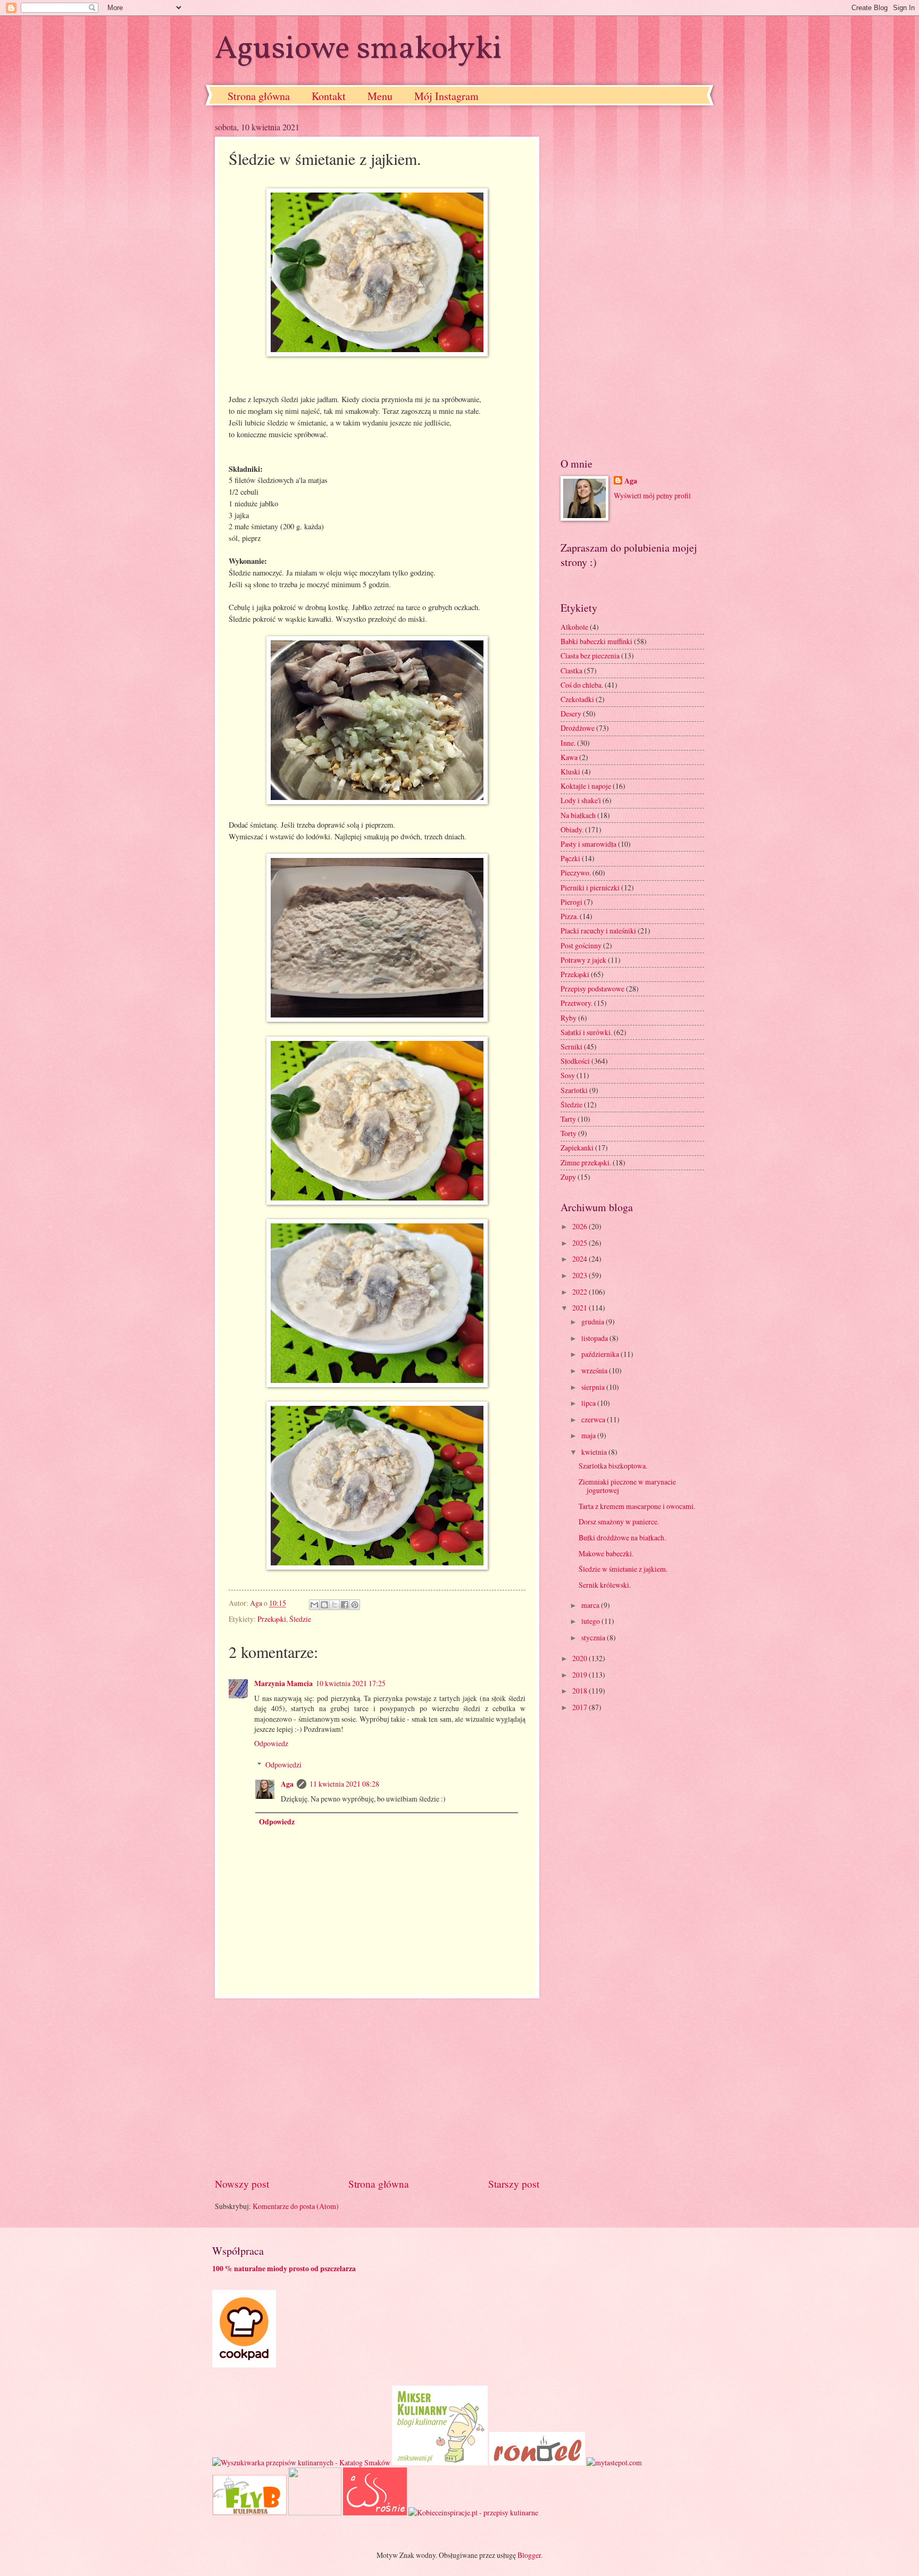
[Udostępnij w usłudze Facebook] (345, 1605)
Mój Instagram (446, 96)
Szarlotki (574, 1090)
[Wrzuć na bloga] (324, 1605)
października (601, 1354)
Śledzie (300, 1619)
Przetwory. (577, 1003)
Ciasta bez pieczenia (590, 656)
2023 (580, 1275)
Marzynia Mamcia (283, 1683)
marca (591, 1605)
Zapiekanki (577, 1148)
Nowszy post (242, 2184)
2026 (580, 1226)
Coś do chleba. (582, 685)
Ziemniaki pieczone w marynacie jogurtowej (627, 1486)
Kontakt (329, 96)
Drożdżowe (578, 728)
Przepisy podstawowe (592, 989)
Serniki (571, 1047)
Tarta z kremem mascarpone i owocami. (637, 1506)
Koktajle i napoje (586, 786)
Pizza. (569, 916)
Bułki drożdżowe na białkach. (622, 1537)
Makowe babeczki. (606, 1553)
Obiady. (572, 830)
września (595, 1370)
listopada (595, 1338)
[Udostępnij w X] (335, 1605)
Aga (287, 1784)
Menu (380, 96)
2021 (580, 1308)
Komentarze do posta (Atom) (296, 2206)
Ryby (569, 1018)
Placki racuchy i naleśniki (598, 931)
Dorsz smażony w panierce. (619, 1522)
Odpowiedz (271, 1743)
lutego (591, 1621)
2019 (580, 1675)
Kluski (570, 772)
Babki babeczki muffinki (596, 641)
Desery (571, 714)
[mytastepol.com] (614, 2462)
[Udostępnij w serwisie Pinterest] (355, 1605)
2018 (580, 1691)
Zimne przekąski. (586, 1162)
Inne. (568, 743)
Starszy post (514, 2184)
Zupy (568, 1177)
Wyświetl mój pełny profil (652, 495)
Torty (569, 1133)
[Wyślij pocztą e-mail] (314, 1605)
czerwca (594, 1419)
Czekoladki (577, 699)
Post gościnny (581, 945)
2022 (580, 1292)
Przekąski (272, 1619)
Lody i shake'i (581, 800)
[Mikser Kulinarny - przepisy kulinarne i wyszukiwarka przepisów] (440, 2462)
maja (589, 1435)
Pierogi (571, 902)
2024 (580, 1259)
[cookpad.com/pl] (244, 2365)
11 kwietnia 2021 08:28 (344, 1784)
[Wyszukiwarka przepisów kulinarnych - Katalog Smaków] (301, 2462)
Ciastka (571, 670)
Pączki (570, 858)
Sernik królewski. (605, 1585)
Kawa (569, 757)
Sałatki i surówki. (586, 1032)
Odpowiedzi (283, 1765)
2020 (580, 1658)
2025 (580, 1243)
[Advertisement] (377, 2087)
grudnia (594, 1322)
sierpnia (594, 1387)
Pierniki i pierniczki (590, 887)
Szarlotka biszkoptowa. (613, 1466)
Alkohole (574, 627)
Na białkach (578, 815)
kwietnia (595, 1452)
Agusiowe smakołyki (358, 50)
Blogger (529, 2555)
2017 (580, 1707)
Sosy (568, 1075)
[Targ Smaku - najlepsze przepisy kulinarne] (315, 2512)
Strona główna (259, 96)
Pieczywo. (576, 873)
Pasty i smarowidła (588, 844)
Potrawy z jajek (583, 960)
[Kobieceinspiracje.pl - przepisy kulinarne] (473, 2512)
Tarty (568, 1119)
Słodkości (575, 1061)
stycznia (594, 1637)
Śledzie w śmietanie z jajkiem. (623, 1569)
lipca (589, 1403)
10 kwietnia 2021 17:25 (351, 1683)
